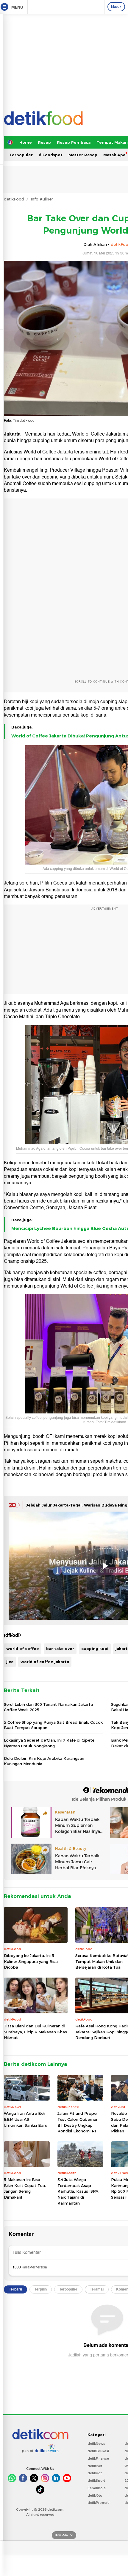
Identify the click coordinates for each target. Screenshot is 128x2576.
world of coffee (23, 1649)
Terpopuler (21, 155)
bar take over (60, 1649)
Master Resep (83, 155)
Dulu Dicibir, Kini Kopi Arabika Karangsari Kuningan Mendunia (44, 1761)
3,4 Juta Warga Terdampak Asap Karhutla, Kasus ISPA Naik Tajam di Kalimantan (78, 2191)
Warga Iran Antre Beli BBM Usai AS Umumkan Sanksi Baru (26, 2119)
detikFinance (98, 2458)
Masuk (116, 7)
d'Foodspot (51, 155)
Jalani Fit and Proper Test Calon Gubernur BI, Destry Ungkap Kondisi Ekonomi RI (78, 2122)
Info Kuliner (42, 199)
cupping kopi (95, 1649)
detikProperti (99, 2503)
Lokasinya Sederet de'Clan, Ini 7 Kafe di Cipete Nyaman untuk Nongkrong (49, 1743)
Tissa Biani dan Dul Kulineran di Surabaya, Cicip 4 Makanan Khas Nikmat (35, 2032)
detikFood (14, 199)
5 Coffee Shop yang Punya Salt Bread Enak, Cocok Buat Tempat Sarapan (53, 1725)
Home (26, 142)
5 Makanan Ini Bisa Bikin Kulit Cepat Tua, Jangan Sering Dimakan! (25, 2188)
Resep (44, 142)
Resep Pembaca (74, 142)
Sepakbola (97, 2488)
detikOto (95, 2495)
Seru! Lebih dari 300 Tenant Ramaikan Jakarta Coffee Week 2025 (48, 1707)
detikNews (96, 2444)
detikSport (96, 2481)
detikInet (95, 2466)
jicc (10, 1662)
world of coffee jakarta (45, 1662)
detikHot (95, 2473)
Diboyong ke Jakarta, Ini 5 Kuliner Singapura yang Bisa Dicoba (31, 1961)
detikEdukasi (98, 2451)
